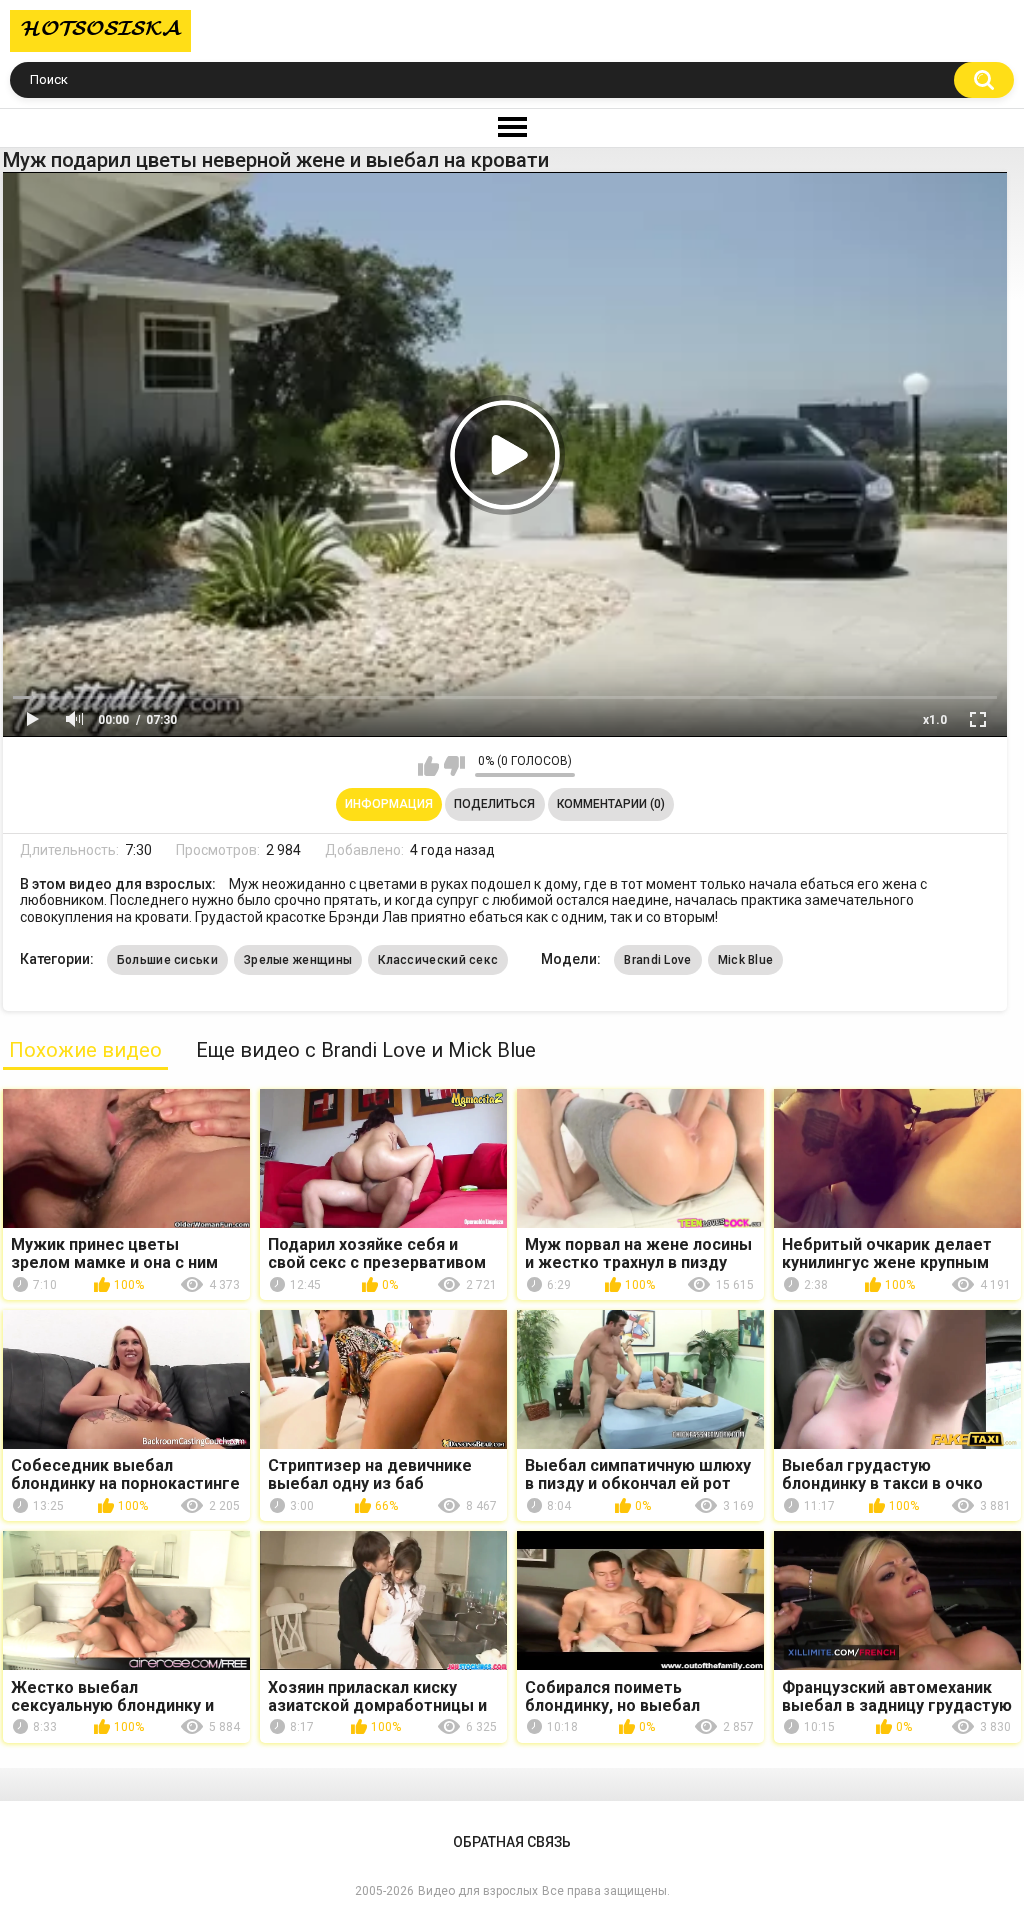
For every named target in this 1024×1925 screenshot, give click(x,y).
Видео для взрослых (478, 1891)
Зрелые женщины (298, 960)
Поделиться (494, 804)
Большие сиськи (167, 960)
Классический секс (438, 960)
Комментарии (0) (611, 804)
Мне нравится (428, 766)
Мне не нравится (454, 766)
